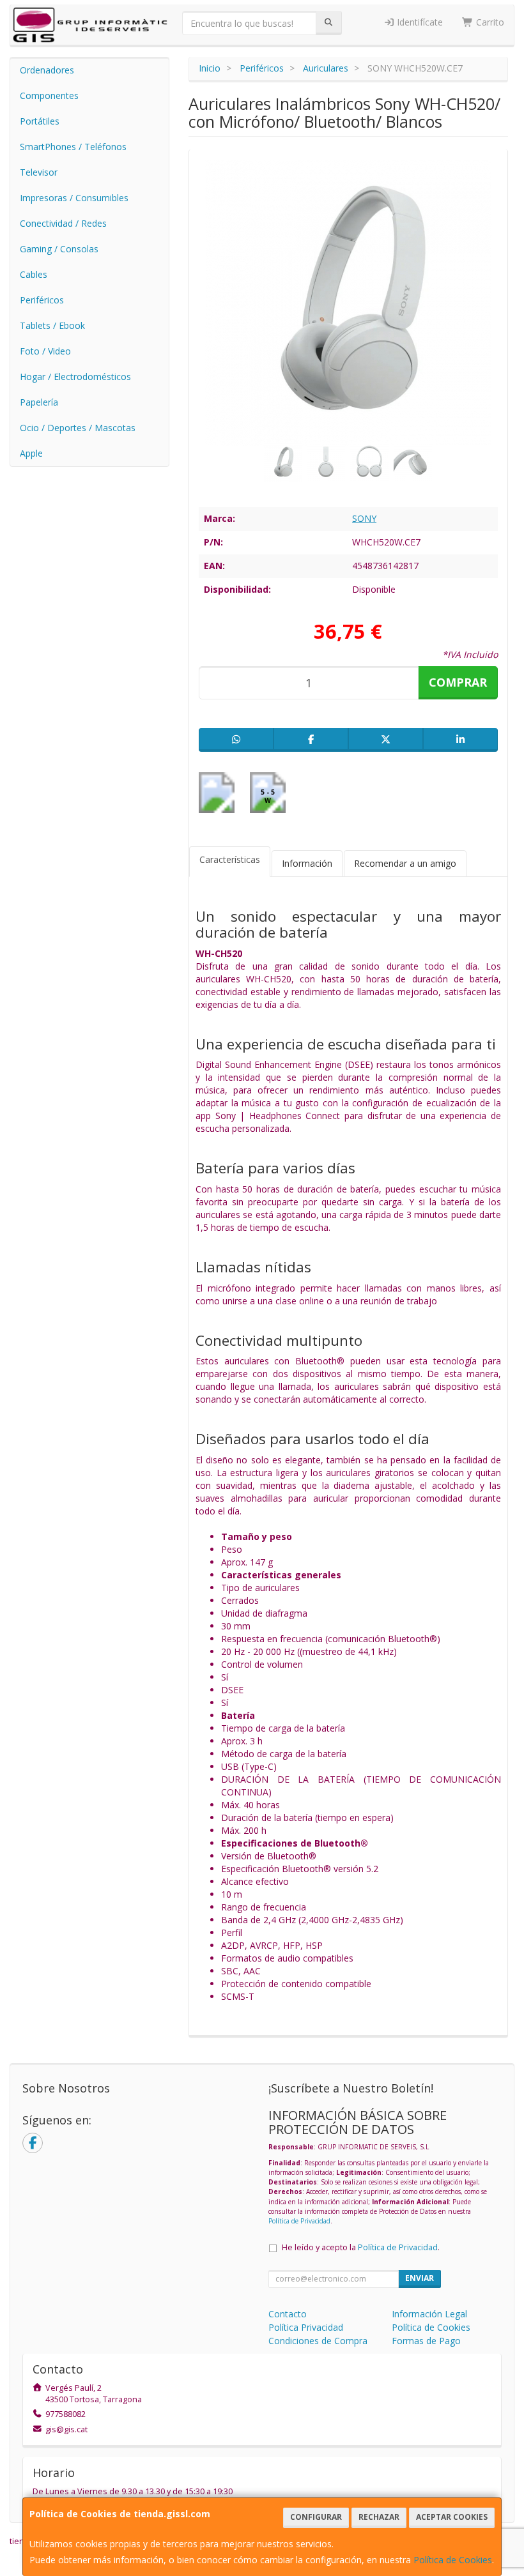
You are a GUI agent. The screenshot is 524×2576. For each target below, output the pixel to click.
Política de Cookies (453, 2560)
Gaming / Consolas (59, 249)
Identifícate (419, 22)
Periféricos (42, 300)
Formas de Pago (426, 2341)
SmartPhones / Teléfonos (73, 147)
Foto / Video (45, 351)
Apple (31, 453)
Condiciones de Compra (318, 2341)
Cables (34, 274)
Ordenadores (47, 70)
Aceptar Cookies (452, 2517)
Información (307, 863)
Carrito (489, 22)
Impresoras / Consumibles (74, 198)
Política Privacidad (306, 2327)
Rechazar (379, 2517)
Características (230, 859)
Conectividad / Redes (63, 223)
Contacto (288, 2314)
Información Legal (429, 2314)
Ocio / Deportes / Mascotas (78, 428)
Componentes (49, 95)
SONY (364, 518)
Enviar (420, 2278)
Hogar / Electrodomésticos (75, 377)
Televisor (39, 172)
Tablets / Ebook (52, 325)
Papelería (39, 402)
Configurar (316, 2517)
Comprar (458, 682)
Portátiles (40, 121)
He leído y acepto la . (361, 2247)
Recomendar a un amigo (405, 863)
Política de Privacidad (299, 2221)
